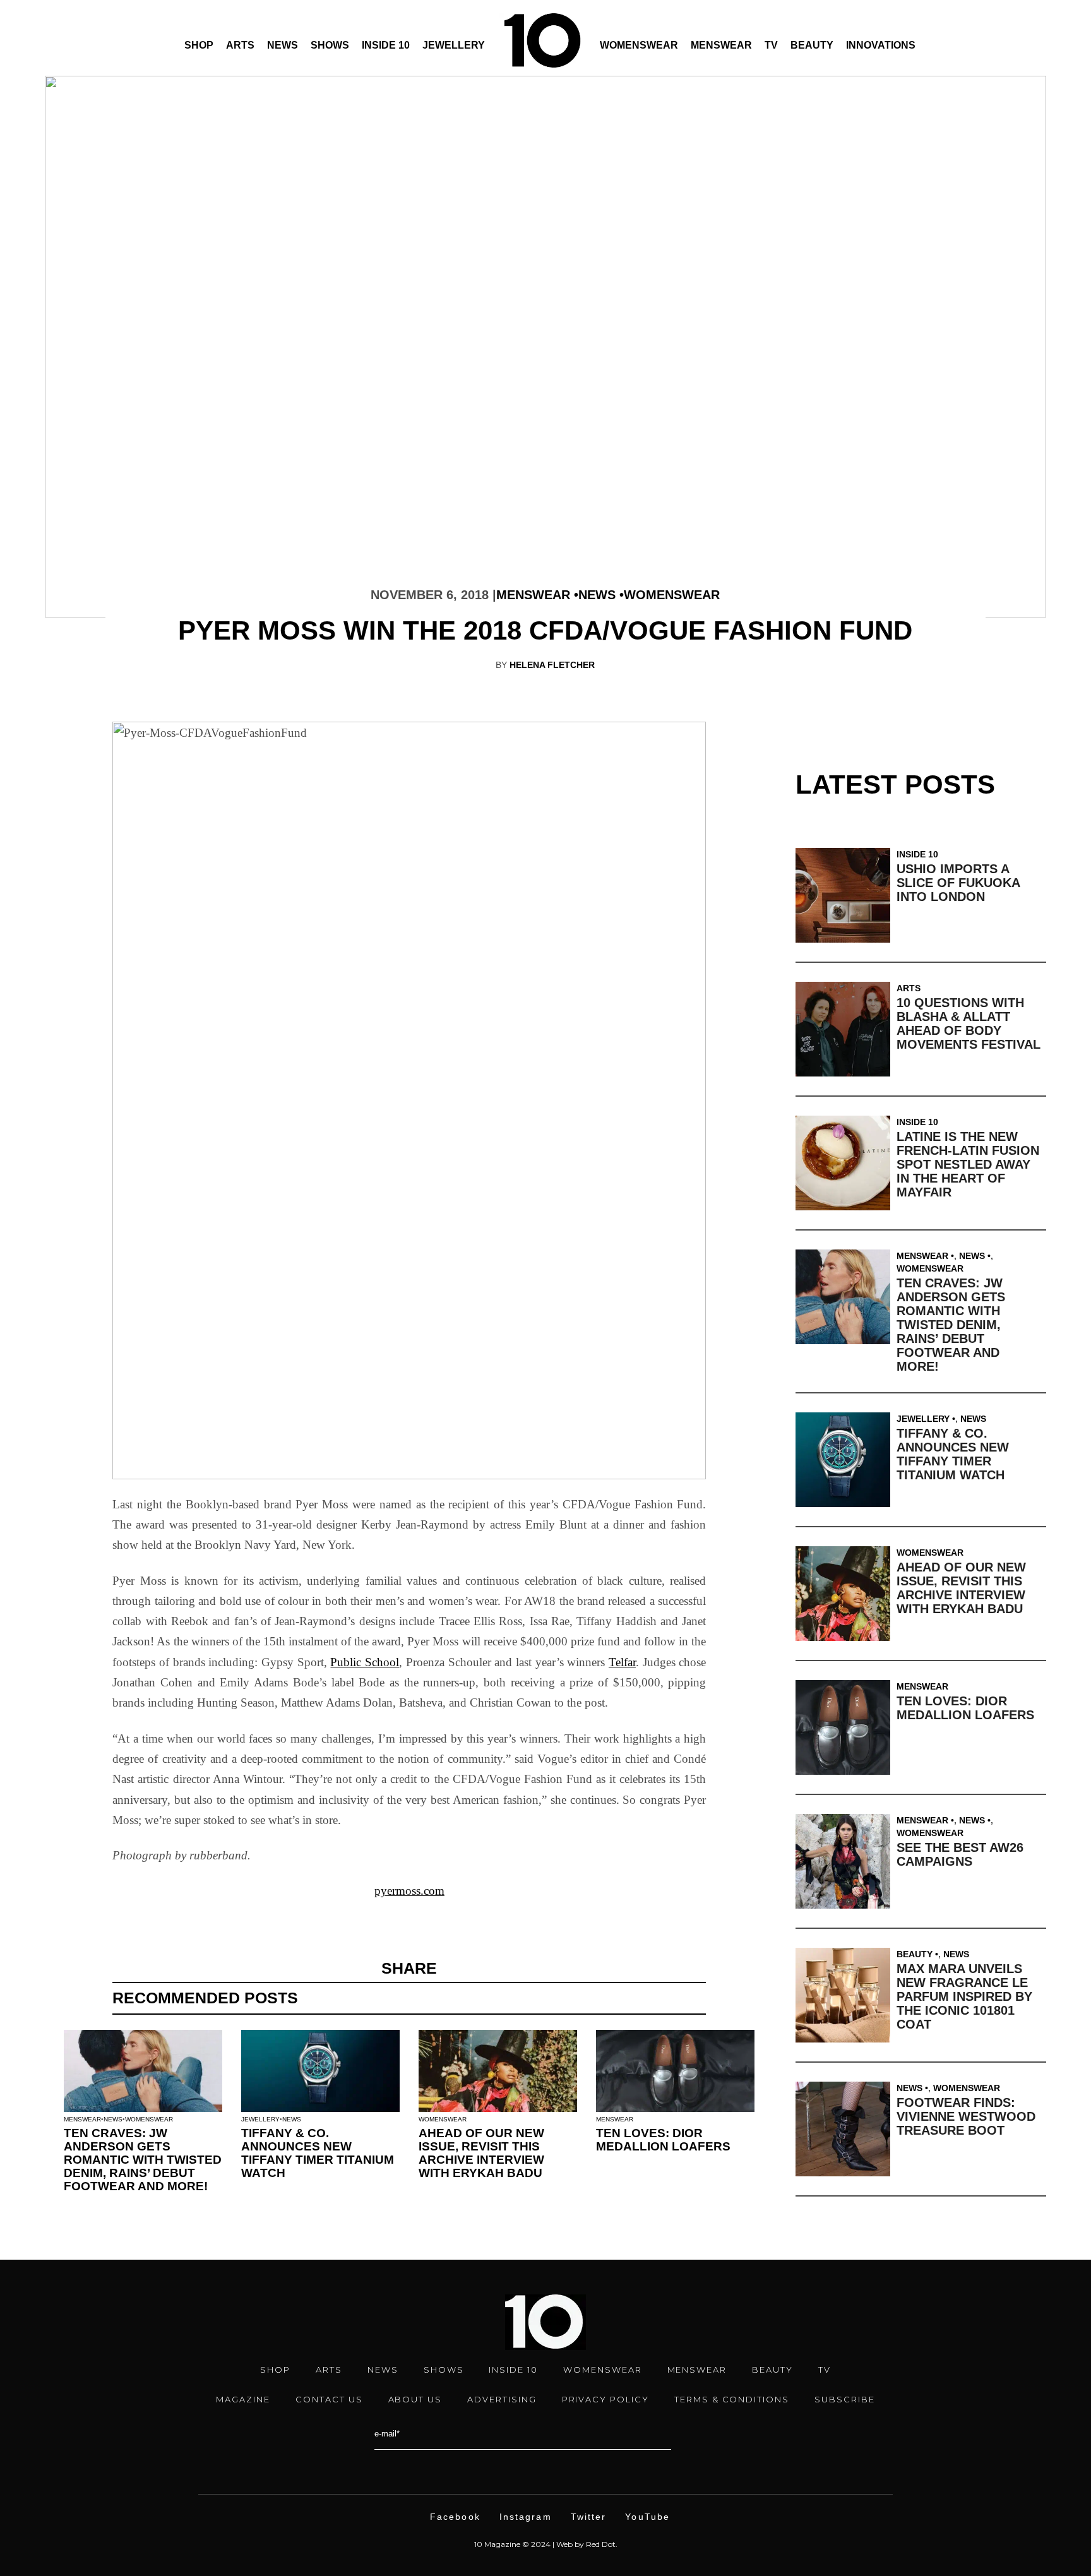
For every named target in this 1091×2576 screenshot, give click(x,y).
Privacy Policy (605, 2399)
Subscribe (845, 2399)
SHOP (275, 2370)
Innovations (881, 45)
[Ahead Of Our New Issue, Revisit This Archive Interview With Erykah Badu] (846, 1594)
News (283, 45)
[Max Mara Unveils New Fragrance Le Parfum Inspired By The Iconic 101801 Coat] (846, 1995)
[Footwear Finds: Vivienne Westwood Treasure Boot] (846, 2129)
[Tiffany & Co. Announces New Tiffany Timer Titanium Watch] (846, 1460)
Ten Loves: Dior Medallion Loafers (663, 2140)
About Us (415, 2399)
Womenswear (639, 45)
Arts (240, 45)
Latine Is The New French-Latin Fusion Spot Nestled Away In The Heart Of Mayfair (968, 1164)
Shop (199, 45)
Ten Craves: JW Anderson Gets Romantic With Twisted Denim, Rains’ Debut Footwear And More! (143, 2160)
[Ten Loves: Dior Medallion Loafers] (846, 1727)
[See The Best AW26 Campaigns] (846, 1861)
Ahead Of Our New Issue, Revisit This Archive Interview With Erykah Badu (481, 2153)
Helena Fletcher (552, 665)
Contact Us (329, 2399)
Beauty (812, 45)
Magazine (243, 2399)
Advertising (502, 2399)
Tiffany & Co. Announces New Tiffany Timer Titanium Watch (318, 2153)
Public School (365, 1662)
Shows (330, 45)
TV (771, 45)
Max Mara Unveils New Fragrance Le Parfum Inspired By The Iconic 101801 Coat (964, 1996)
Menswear (721, 45)
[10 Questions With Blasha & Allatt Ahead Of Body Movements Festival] (846, 1029)
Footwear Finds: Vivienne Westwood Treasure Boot (966, 2116)
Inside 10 (386, 45)
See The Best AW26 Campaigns (960, 1854)
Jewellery (454, 45)
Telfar (622, 1662)
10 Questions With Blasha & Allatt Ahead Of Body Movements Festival (969, 1023)
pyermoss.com (409, 1891)
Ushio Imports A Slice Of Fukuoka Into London (958, 883)
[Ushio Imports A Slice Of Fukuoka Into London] (846, 895)
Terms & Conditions (732, 2399)
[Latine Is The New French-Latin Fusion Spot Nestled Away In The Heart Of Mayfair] (846, 1163)
